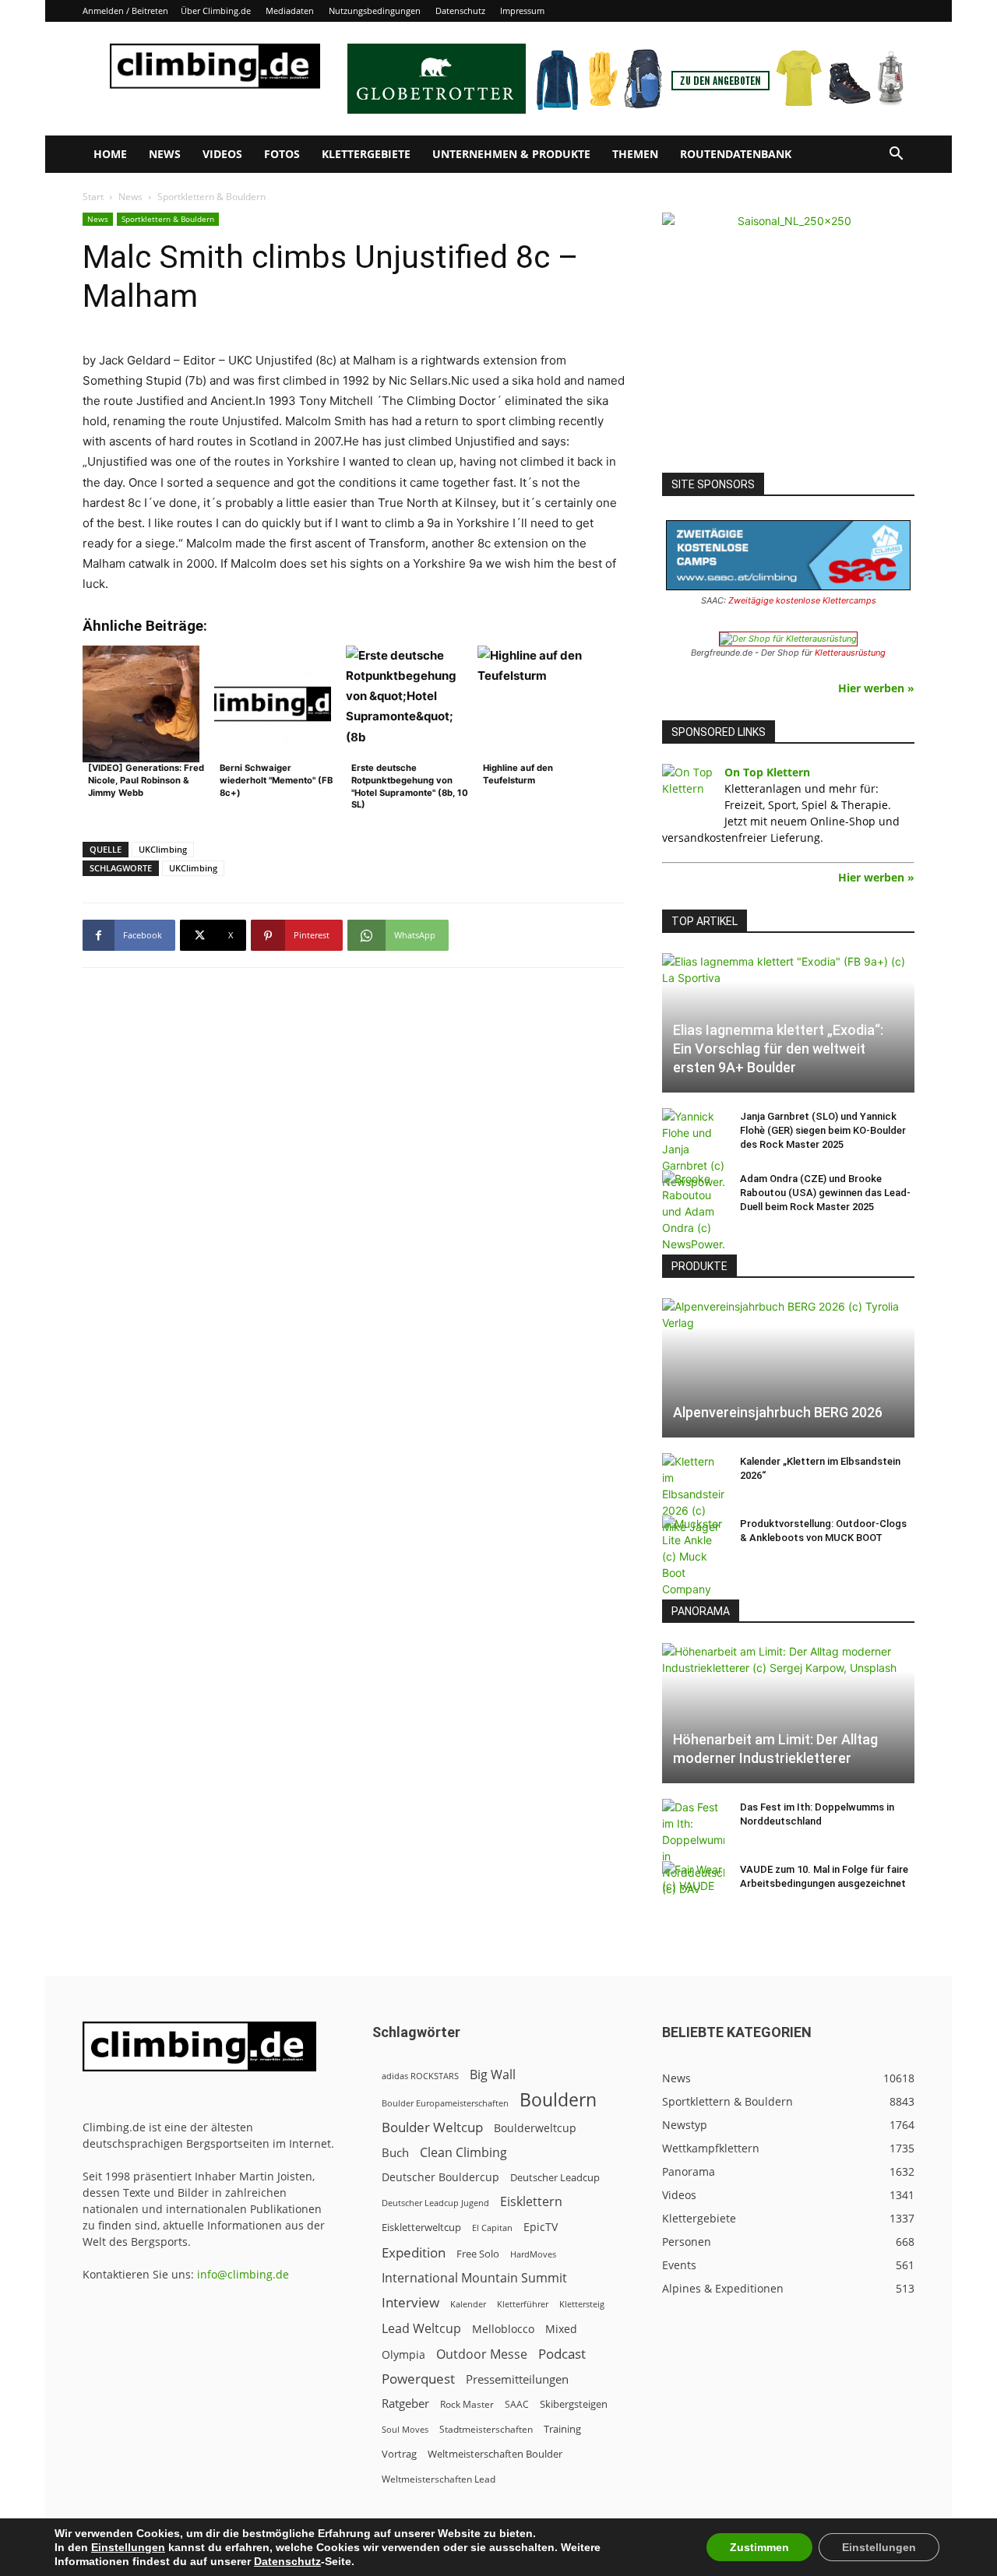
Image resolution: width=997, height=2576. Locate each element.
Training (562, 2429)
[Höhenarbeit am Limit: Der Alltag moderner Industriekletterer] (788, 1713)
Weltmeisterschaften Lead (439, 2479)
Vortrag (399, 2454)
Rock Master (467, 2404)
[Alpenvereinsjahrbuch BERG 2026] (788, 1368)
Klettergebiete (366, 154)
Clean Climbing (463, 2153)
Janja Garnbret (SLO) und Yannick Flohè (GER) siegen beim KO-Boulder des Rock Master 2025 (823, 1130)
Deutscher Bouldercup (440, 2177)
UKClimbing (163, 849)
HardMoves (533, 2254)
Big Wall (493, 2075)
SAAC (517, 2404)
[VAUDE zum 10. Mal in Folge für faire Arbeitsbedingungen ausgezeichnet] (693, 1884)
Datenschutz (460, 11)
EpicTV (541, 2227)
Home (110, 154)
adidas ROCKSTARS (420, 2076)
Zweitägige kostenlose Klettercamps (802, 600)
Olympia (403, 2354)
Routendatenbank (736, 154)
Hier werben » (876, 688)
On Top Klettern (767, 772)
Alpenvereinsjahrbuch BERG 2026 (778, 1412)
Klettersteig (582, 2304)
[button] (896, 155)
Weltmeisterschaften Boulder (495, 2454)
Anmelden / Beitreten (125, 11)
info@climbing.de (243, 2274)
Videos (222, 154)
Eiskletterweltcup (421, 2227)
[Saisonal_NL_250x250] (788, 339)
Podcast (562, 2354)
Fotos (282, 154)
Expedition (414, 2252)
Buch (395, 2152)
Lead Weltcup (421, 2329)
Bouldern (558, 2100)
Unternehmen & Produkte (511, 154)
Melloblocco (503, 2329)
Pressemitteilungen (517, 2379)
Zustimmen (759, 2547)
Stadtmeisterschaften (486, 2429)
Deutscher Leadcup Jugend (435, 2203)
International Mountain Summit (474, 2278)
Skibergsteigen (574, 2404)
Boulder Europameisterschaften (445, 2103)
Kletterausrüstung (850, 653)
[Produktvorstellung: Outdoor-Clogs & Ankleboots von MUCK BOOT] (693, 1556)
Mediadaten (290, 11)
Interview (410, 2302)
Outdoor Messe (482, 2354)
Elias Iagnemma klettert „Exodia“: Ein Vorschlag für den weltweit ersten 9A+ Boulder (778, 1049)
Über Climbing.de (216, 11)
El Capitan (492, 2228)
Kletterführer (523, 2304)
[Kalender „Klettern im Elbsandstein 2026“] (693, 1494)
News (165, 154)
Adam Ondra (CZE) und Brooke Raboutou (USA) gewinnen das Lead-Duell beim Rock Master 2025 (825, 1193)
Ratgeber (405, 2404)
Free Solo (478, 2254)
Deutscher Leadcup (555, 2177)
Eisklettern (531, 2202)
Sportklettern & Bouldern (168, 219)
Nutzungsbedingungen (375, 11)
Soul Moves (405, 2429)
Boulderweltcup (535, 2128)
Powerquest (418, 2379)
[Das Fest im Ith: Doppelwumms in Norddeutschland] (693, 1848)
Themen (635, 154)
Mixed (561, 2329)
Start (93, 197)
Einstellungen (128, 2547)
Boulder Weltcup (432, 2127)
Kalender (468, 2304)
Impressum (522, 11)
